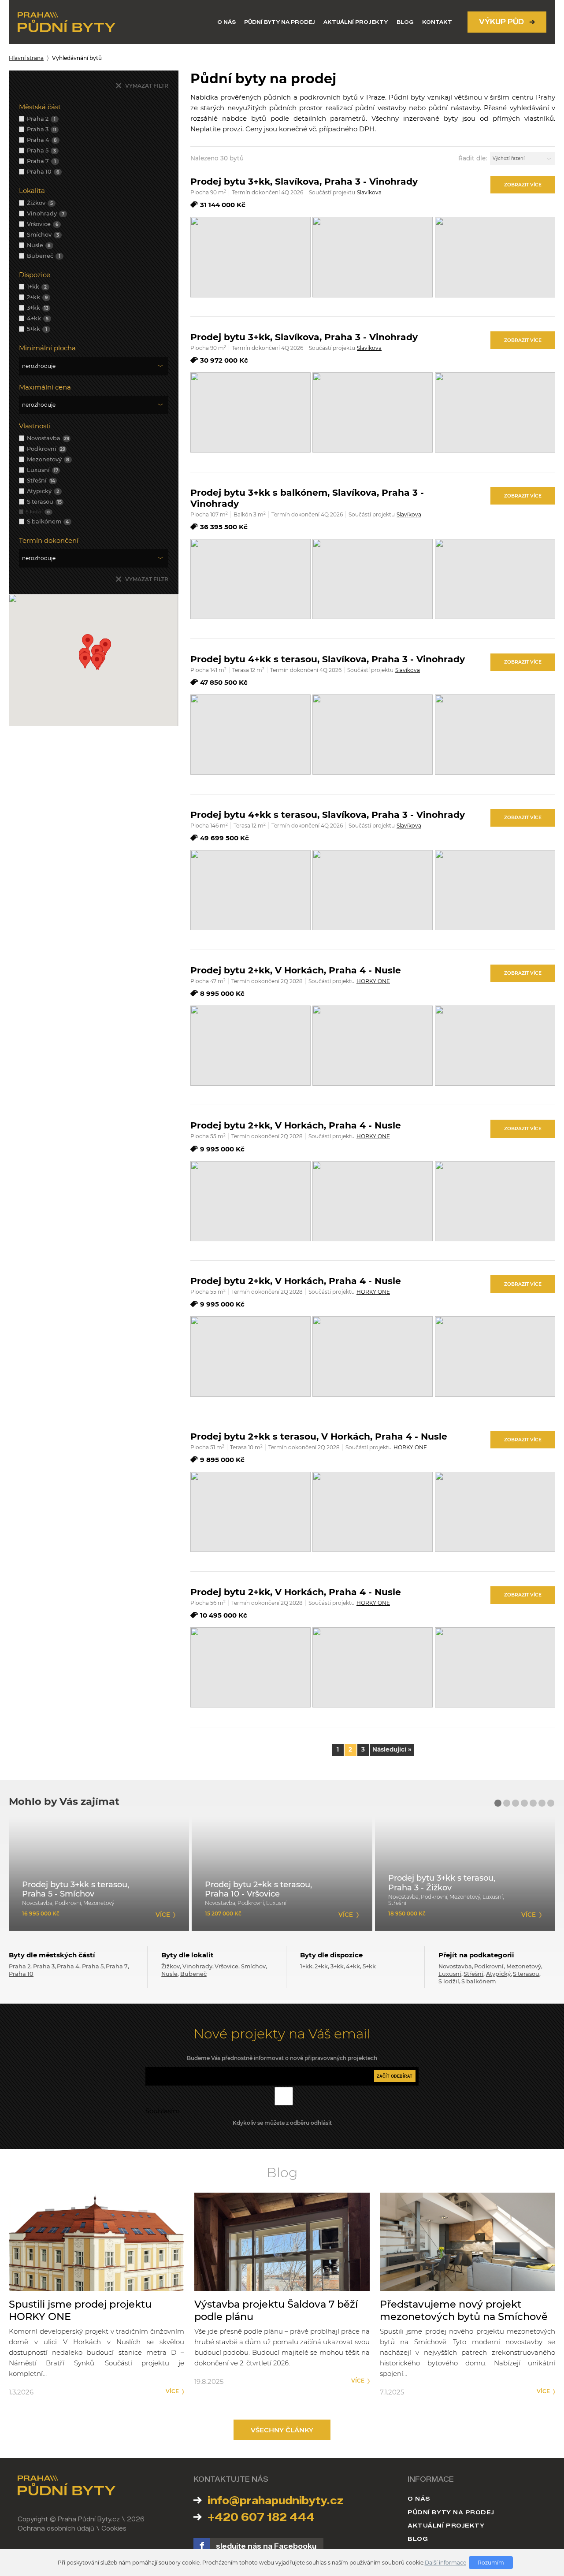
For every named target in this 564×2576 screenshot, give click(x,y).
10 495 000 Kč (224, 1615)
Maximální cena (45, 387)
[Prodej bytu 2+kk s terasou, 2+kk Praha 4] (250, 1512)
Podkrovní (489, 1966)
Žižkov (171, 1966)
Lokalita (32, 191)
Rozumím (491, 2563)
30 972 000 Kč (224, 360)
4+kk (353, 1966)
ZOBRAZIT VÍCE (523, 185)
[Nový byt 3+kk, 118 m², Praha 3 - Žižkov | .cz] (465, 1874)
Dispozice (35, 275)
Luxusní (450, 1974)
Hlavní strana (26, 58)
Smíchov (253, 1966)
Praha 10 (21, 1974)
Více (172, 2391)
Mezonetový (524, 1966)
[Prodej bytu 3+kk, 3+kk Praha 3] (250, 257)
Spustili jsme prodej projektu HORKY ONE (80, 2310)
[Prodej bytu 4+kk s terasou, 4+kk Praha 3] (250, 735)
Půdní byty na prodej (280, 22)
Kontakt (437, 22)
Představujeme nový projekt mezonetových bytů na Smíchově (464, 2310)
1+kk (306, 1966)
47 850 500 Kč (224, 682)
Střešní (473, 1974)
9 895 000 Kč (222, 1460)
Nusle (169, 1974)
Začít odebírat (395, 2076)
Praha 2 (20, 1966)
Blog (405, 22)
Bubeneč (193, 1974)
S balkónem (479, 1981)
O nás (226, 22)
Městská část (40, 107)
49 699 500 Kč (224, 838)
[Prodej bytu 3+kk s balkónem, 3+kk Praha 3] (250, 579)
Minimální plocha (47, 348)
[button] (85, 660)
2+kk (321, 1966)
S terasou (526, 1974)
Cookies (114, 2529)
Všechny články (282, 2430)
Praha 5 (93, 1966)
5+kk (369, 1966)
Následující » (392, 1749)
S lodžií (449, 1981)
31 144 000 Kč (223, 205)
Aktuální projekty (356, 22)
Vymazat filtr (147, 86)
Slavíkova (369, 192)
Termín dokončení (49, 540)
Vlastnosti (35, 426)
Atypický (498, 1974)
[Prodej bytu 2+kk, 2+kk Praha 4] (250, 1046)
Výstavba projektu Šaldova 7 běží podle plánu (276, 2310)
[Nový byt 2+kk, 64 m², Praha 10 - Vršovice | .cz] (282, 1874)
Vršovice (226, 1966)
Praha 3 (44, 1966)
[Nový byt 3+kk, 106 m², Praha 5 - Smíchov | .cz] (99, 1874)
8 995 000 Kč (222, 993)
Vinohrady (197, 1966)
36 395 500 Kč (224, 527)
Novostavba (455, 1966)
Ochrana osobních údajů (56, 2529)
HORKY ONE (373, 981)
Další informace (445, 2563)
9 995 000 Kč (222, 1149)
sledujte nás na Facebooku (266, 2546)
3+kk (337, 1966)
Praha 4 (68, 1966)
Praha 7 (117, 1966)
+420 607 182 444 (261, 2517)
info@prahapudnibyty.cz (275, 2500)
